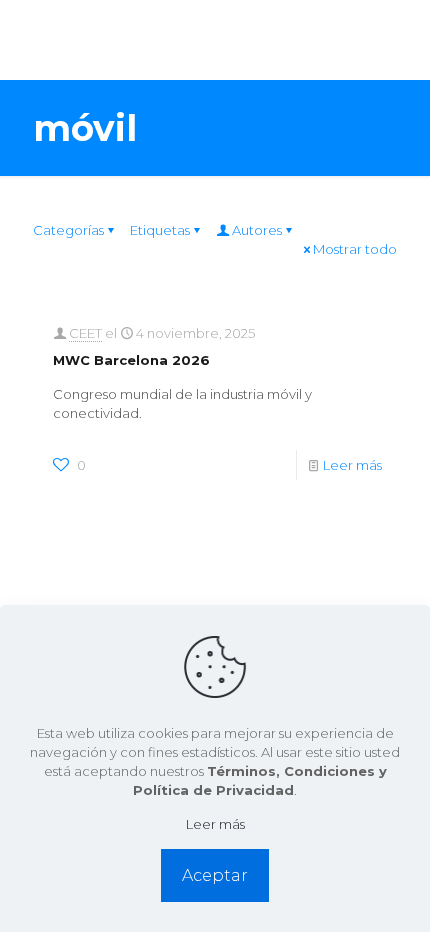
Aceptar (215, 875)
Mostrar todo (355, 249)
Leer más (352, 465)
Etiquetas (160, 230)
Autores (257, 230)
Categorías (68, 230)
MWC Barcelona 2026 (131, 360)
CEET (85, 333)
